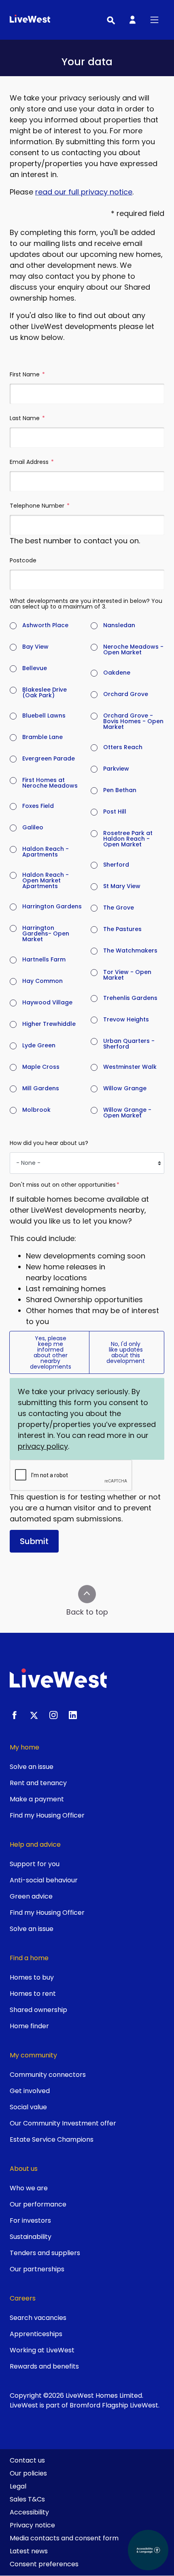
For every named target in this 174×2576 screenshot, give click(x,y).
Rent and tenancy (38, 1783)
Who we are (29, 2188)
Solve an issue (32, 1767)
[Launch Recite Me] (148, 2550)
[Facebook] (15, 1715)
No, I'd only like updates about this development (126, 1352)
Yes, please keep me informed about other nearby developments (51, 1352)
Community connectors (48, 2075)
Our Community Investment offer (63, 2123)
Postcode (23, 560)
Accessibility (29, 2512)
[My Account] (132, 20)
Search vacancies (38, 2318)
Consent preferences (44, 2564)
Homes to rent (33, 1994)
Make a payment (37, 1799)
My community (33, 2055)
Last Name (28, 418)
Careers (23, 2298)
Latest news (29, 2551)
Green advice (31, 1896)
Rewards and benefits (44, 2366)
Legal (18, 2486)
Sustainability (31, 2237)
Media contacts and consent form (64, 2538)
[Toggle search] (110, 20)
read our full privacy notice (84, 192)
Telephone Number (40, 506)
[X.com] (34, 1715)
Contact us (27, 2460)
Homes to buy (32, 1977)
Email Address (32, 462)
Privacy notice (32, 2525)
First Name (28, 374)
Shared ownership (38, 2010)
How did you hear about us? (49, 1143)
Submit (34, 1541)
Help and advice (35, 1844)
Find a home (29, 1958)
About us (24, 2169)
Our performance (38, 2204)
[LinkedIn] (73, 1715)
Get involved (30, 2091)
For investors (30, 2220)
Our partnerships (37, 2269)
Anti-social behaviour (44, 1880)
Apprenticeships (36, 2334)
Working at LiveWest (42, 2350)
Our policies (28, 2473)
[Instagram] (53, 1715)
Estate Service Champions (52, 2139)
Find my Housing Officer (47, 1815)
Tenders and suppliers (45, 2253)
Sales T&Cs (27, 2499)
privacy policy (43, 1446)
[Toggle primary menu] (154, 20)
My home (24, 1747)
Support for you (35, 1864)
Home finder (29, 2026)
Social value (28, 2107)
